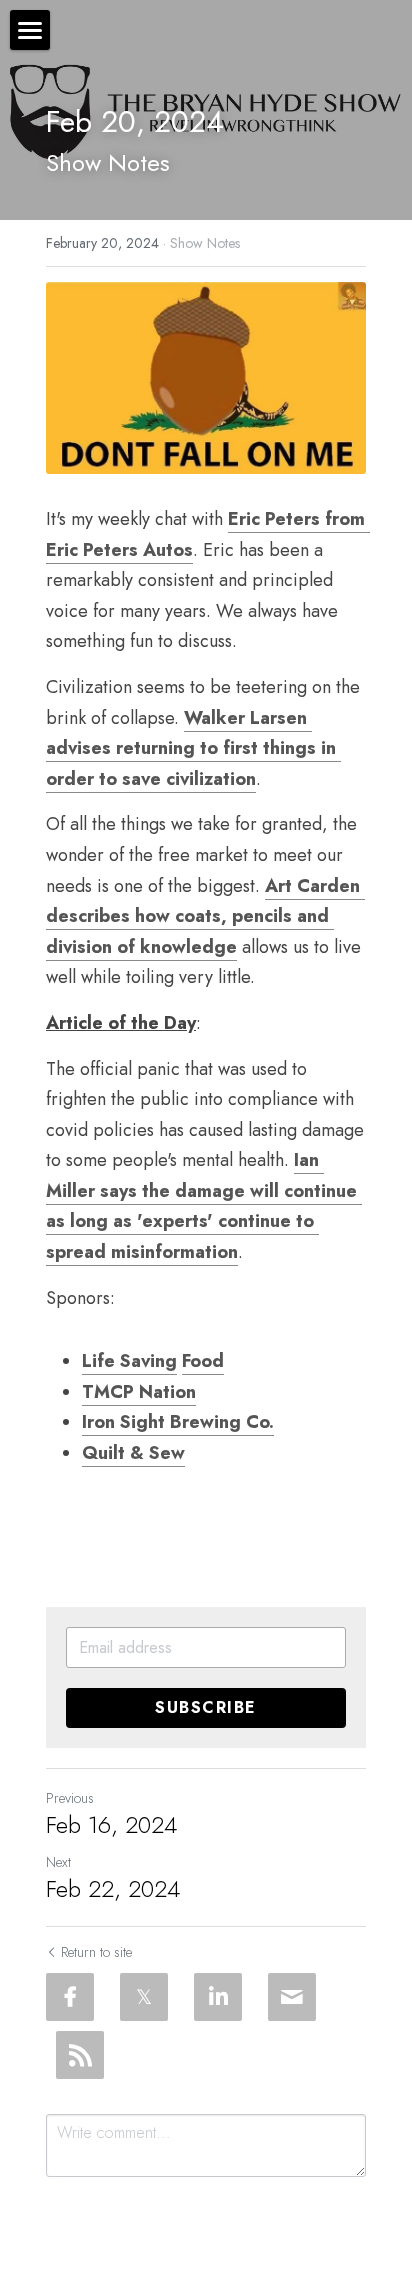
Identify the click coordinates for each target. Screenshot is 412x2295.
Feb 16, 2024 (111, 1825)
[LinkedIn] (218, 1997)
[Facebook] (70, 1997)
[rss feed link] (80, 2055)
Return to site (96, 1952)
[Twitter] (144, 1997)
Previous (70, 1798)
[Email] (292, 1997)
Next (58, 1862)
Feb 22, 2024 (113, 1889)
